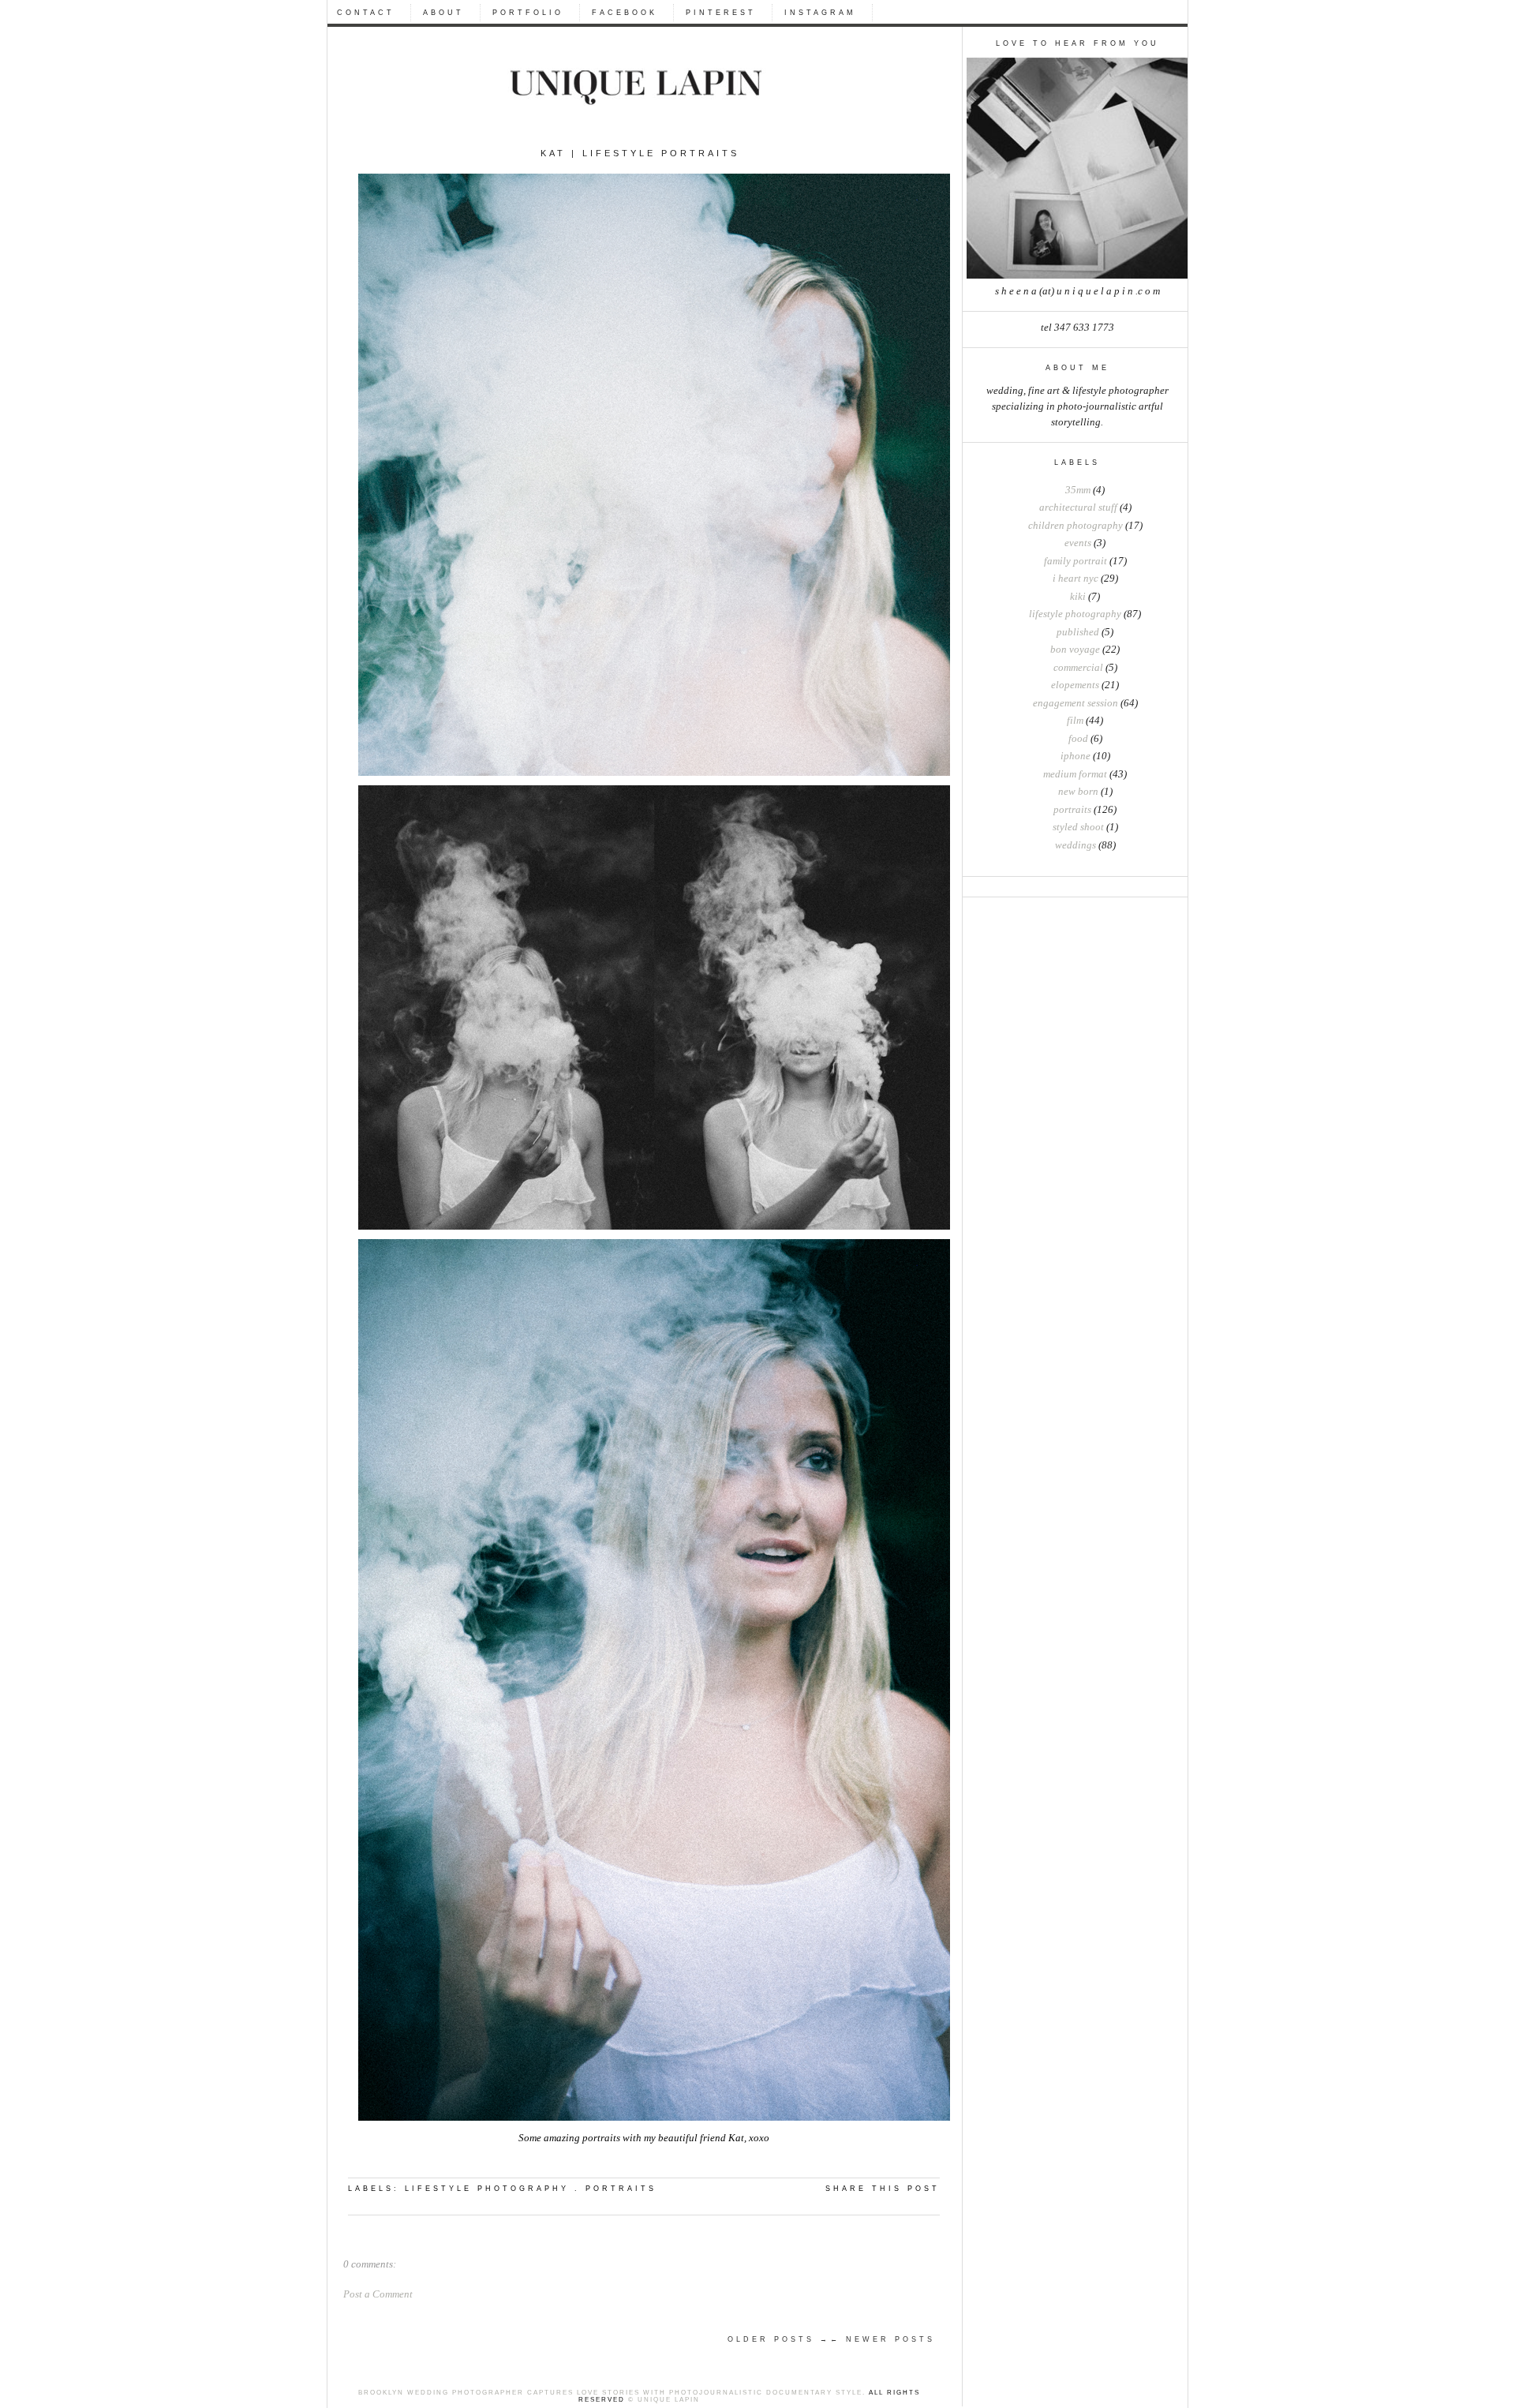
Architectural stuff (1078, 507)
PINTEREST (721, 13)
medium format (1075, 774)
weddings (1075, 845)
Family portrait (1075, 561)
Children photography (1075, 526)
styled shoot (1078, 827)
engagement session (1075, 703)
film (1075, 721)
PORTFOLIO (528, 13)
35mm (1078, 490)
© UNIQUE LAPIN (662, 2400)
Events (1078, 543)
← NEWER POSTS (883, 2339)
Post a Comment (378, 2294)
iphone (1075, 756)
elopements (1075, 685)
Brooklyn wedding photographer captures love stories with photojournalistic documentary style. (612, 2393)
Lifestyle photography (1075, 614)
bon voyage (1075, 650)
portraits (1072, 810)
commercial (1078, 668)
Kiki (1078, 597)
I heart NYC (1075, 579)
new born (1078, 792)
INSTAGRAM (820, 13)
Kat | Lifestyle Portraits (640, 153)
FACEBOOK (625, 13)
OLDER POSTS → (779, 2339)
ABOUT (443, 13)
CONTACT (366, 13)
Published (1078, 632)
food (1078, 739)
